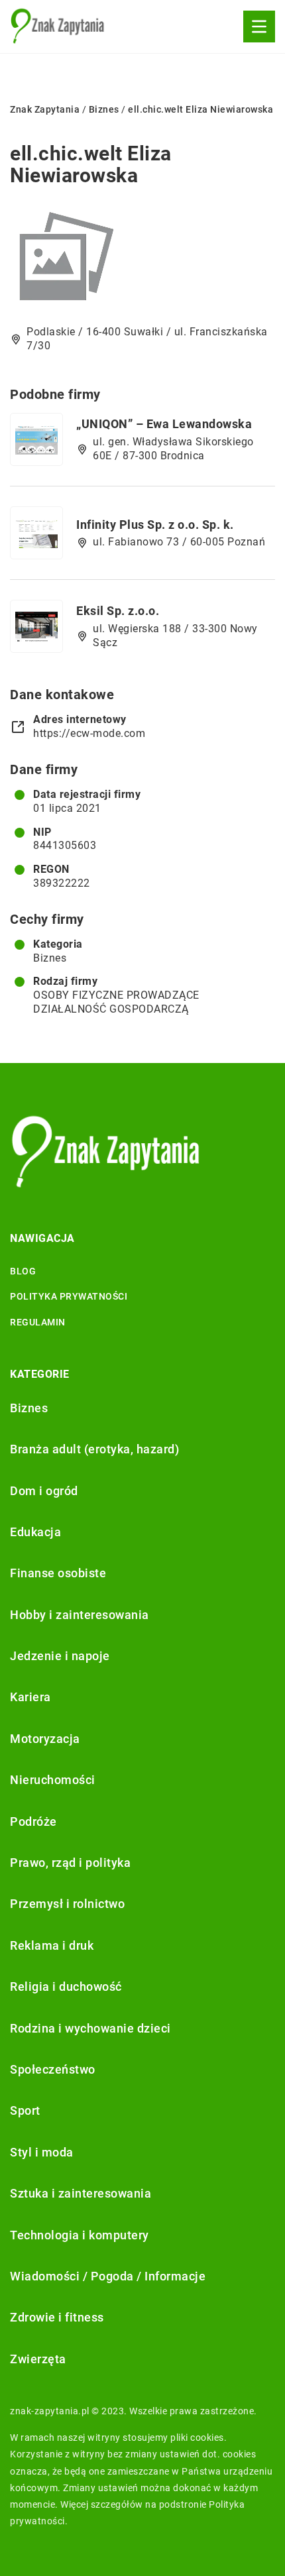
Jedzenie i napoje (60, 1656)
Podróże (33, 1821)
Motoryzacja (45, 1739)
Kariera (30, 1697)
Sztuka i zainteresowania (81, 2193)
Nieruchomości (53, 1780)
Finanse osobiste (58, 1573)
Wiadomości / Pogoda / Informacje (108, 2276)
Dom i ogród (44, 1491)
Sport (25, 2110)
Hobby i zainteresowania (80, 1615)
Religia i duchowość (66, 1987)
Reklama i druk (52, 1945)
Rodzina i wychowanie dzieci (90, 2028)
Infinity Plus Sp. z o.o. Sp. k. (155, 525)
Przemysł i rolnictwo (67, 1904)
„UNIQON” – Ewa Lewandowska (164, 424)
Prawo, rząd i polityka (70, 1863)
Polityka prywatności (69, 1296)
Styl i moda (42, 2152)
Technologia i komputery (80, 2235)
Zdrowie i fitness (57, 2317)
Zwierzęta (38, 2359)
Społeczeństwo (53, 2069)
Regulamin (38, 1322)
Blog (23, 1271)
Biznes (50, 958)
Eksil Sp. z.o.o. (118, 611)
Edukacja (35, 1532)
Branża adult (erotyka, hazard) (94, 1449)
